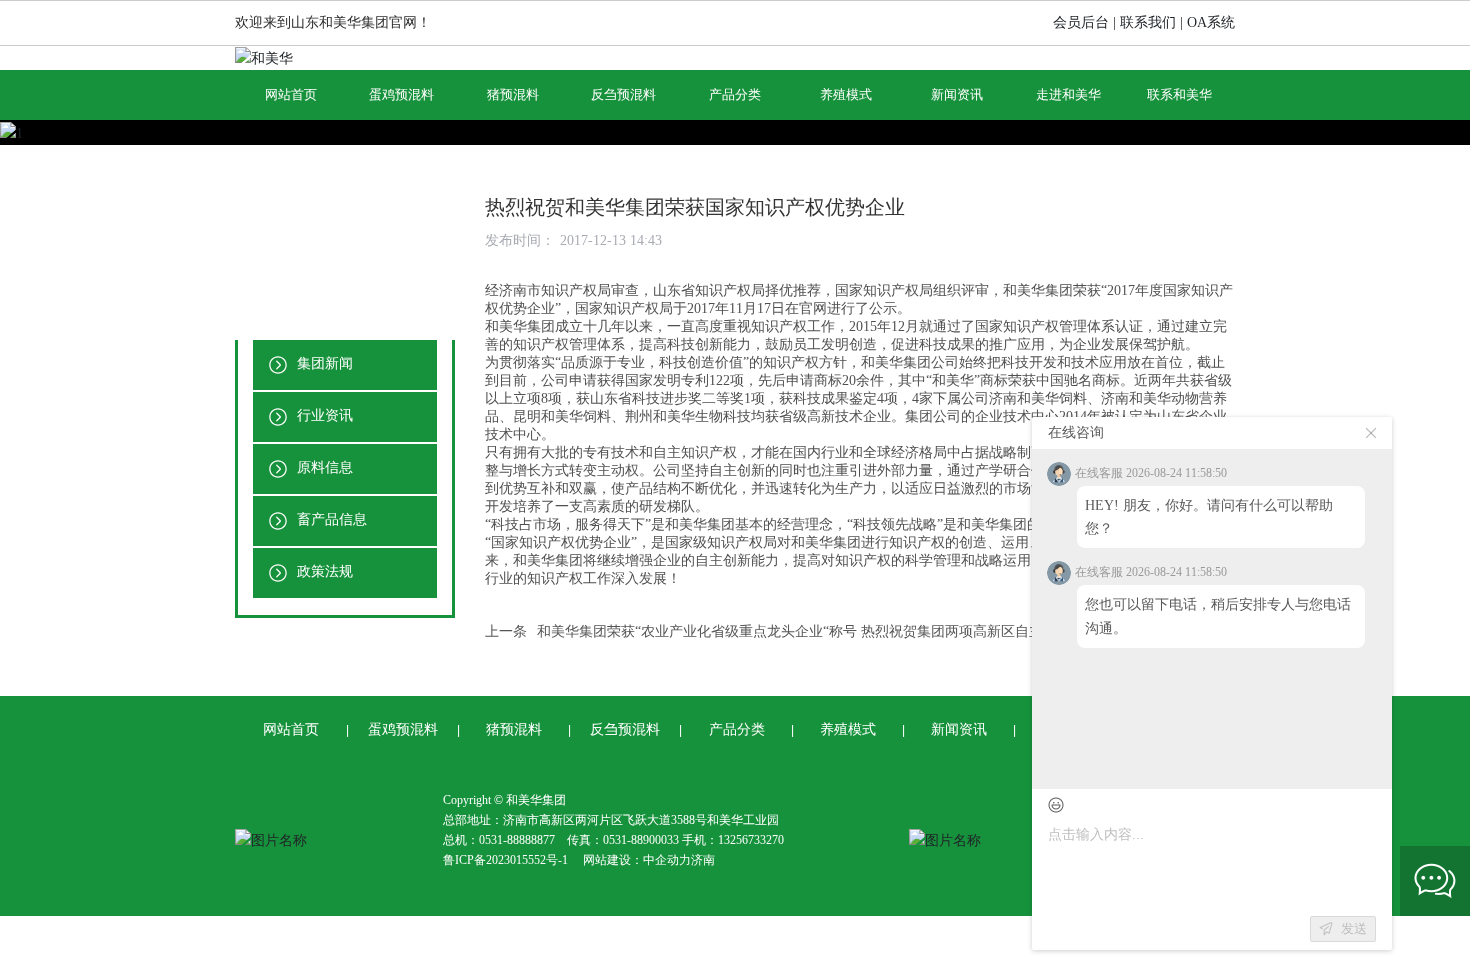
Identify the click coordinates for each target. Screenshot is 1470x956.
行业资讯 (323, 415)
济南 (703, 860)
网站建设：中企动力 (637, 860)
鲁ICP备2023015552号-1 (505, 860)
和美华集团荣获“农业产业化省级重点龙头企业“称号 (697, 631)
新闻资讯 (959, 729)
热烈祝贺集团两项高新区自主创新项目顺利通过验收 (1022, 631)
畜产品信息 (330, 519)
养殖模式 (848, 729)
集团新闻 (323, 363)
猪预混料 (514, 729)
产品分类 (737, 729)
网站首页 (291, 729)
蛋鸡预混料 (403, 729)
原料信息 (323, 467)
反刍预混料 (625, 729)
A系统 (1216, 22)
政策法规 (323, 571)
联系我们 (1148, 22)
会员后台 (1081, 22)
